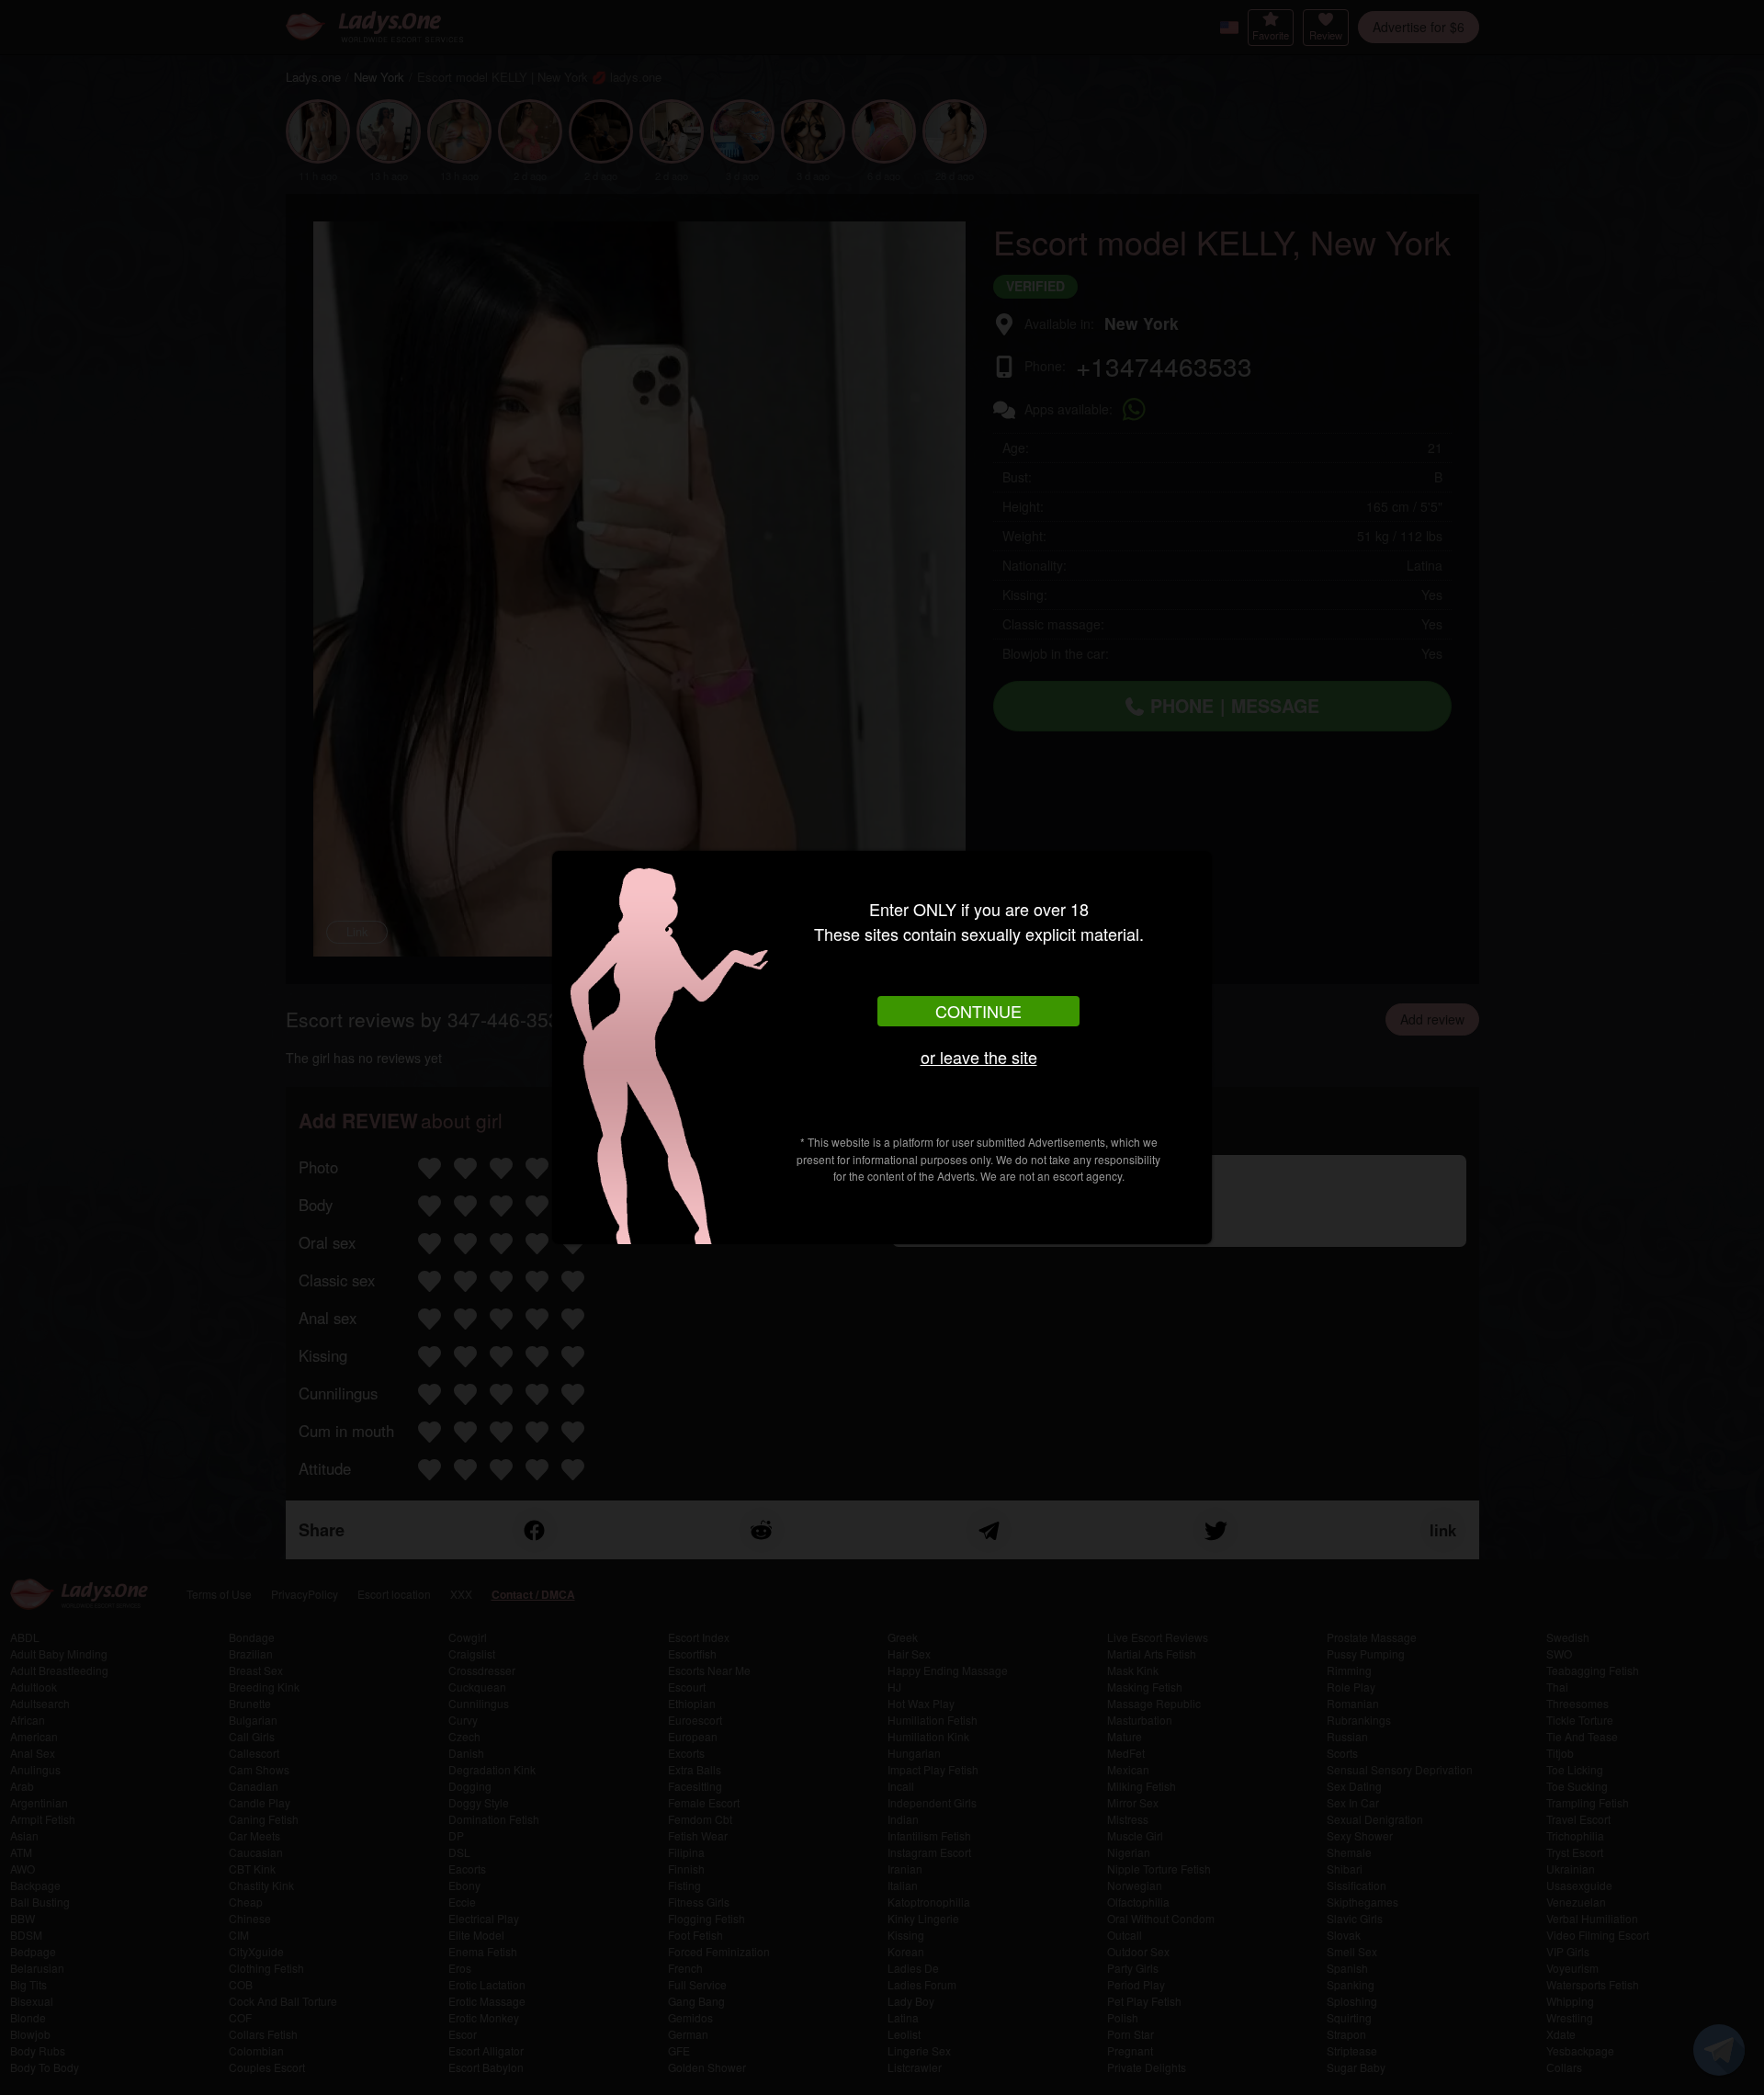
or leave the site (979, 1057)
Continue (978, 1011)
